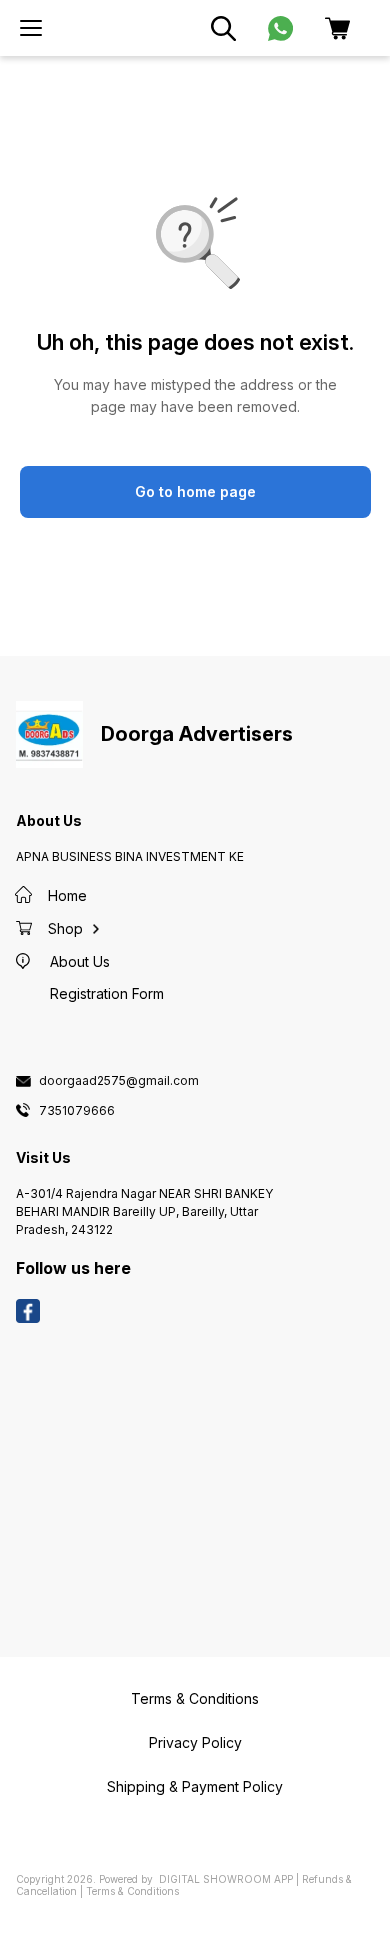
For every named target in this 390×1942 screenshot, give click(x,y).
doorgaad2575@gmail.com (119, 1081)
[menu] (31, 28)
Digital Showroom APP (226, 1879)
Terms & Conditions (132, 1891)
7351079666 (77, 1111)
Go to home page (195, 491)
